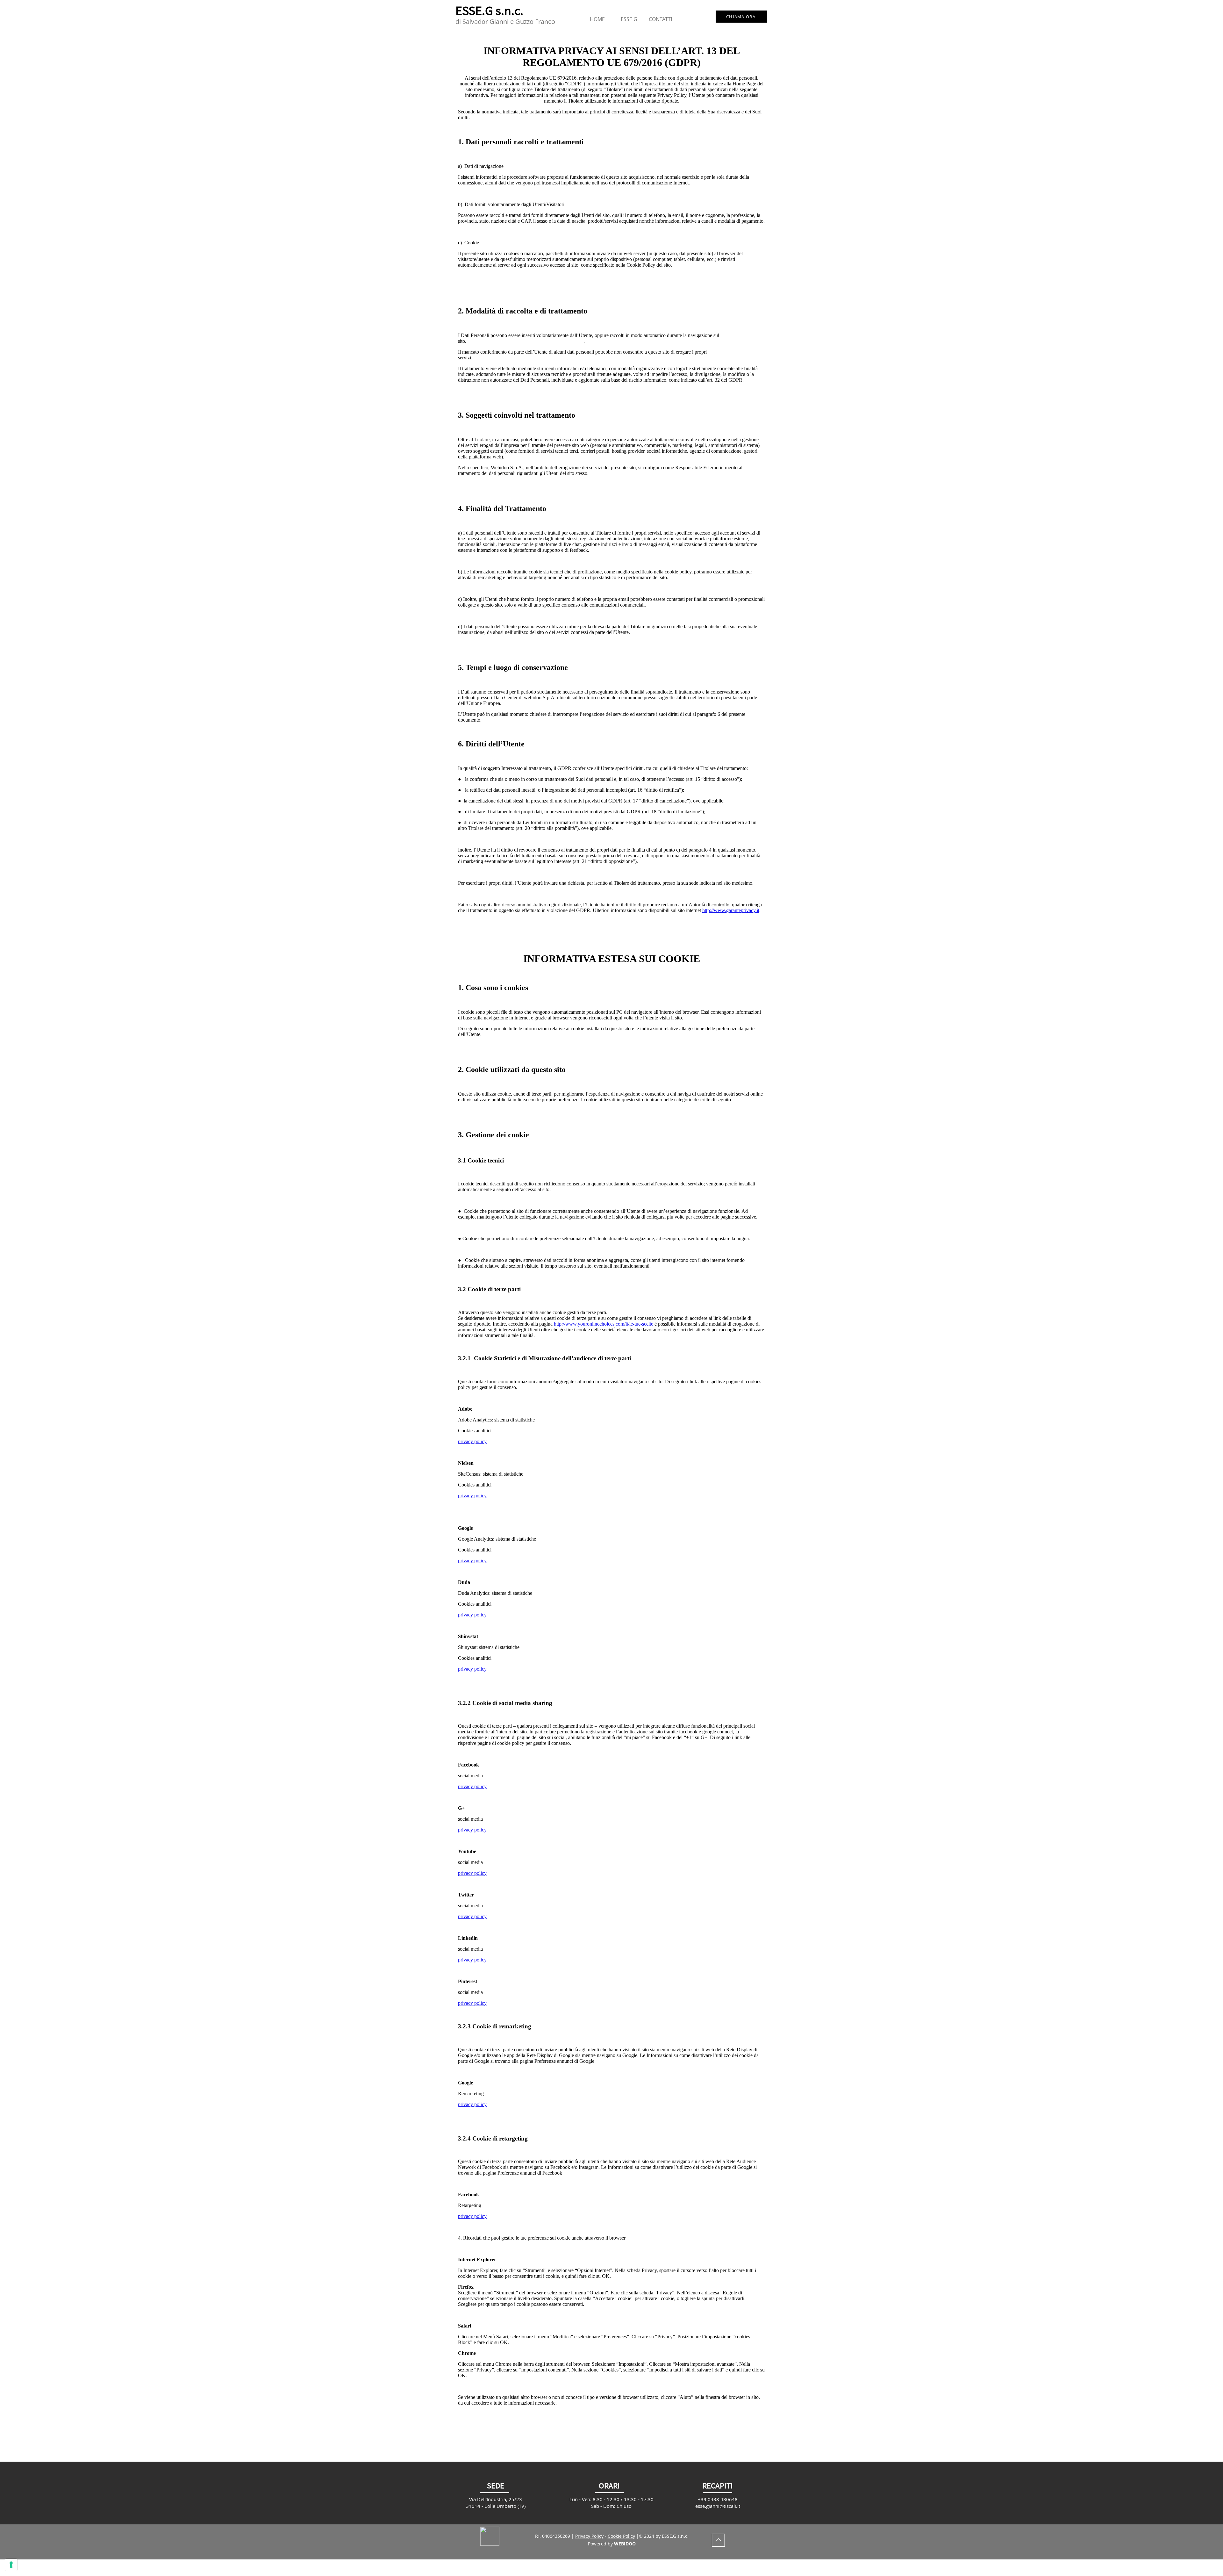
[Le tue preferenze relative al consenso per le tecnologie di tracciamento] (11, 2565)
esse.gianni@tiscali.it (718, 2506)
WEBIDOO (625, 2544)
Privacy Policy (589, 2536)
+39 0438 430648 (718, 2499)
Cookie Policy (621, 2536)
